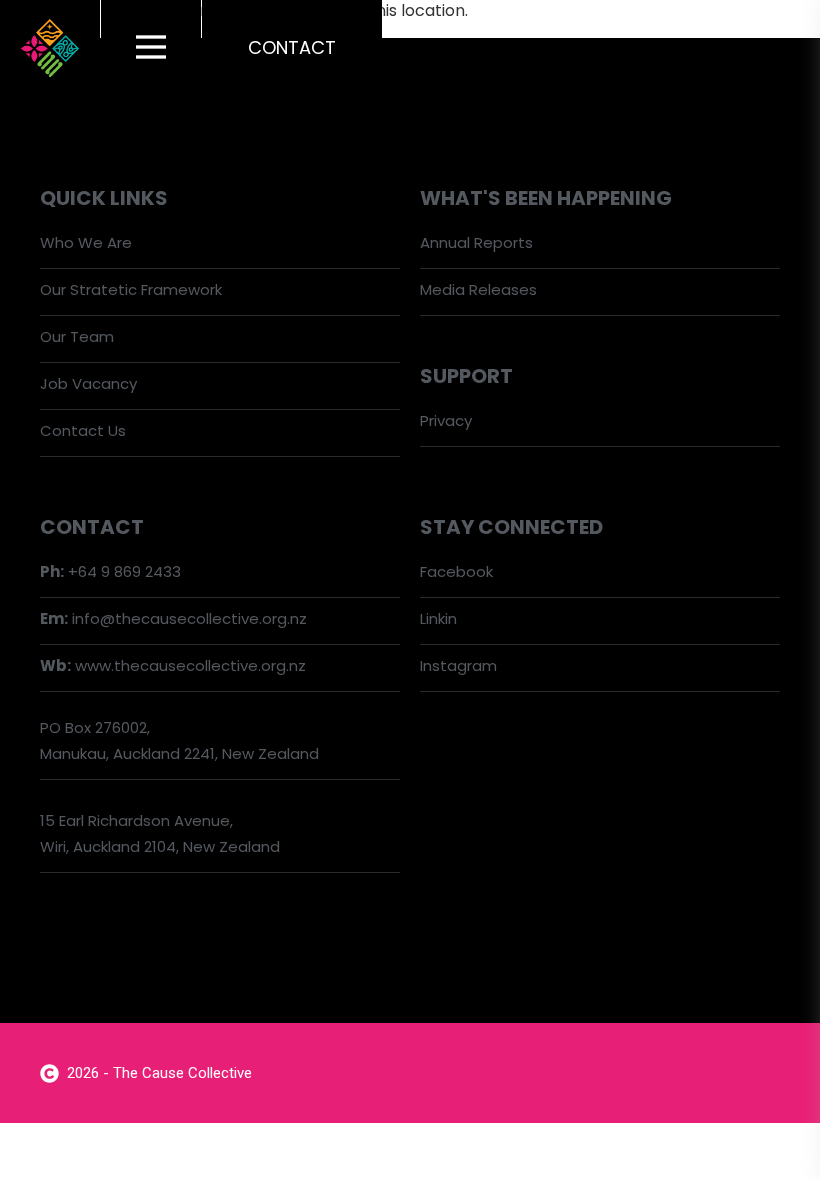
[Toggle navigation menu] (151, 48)
